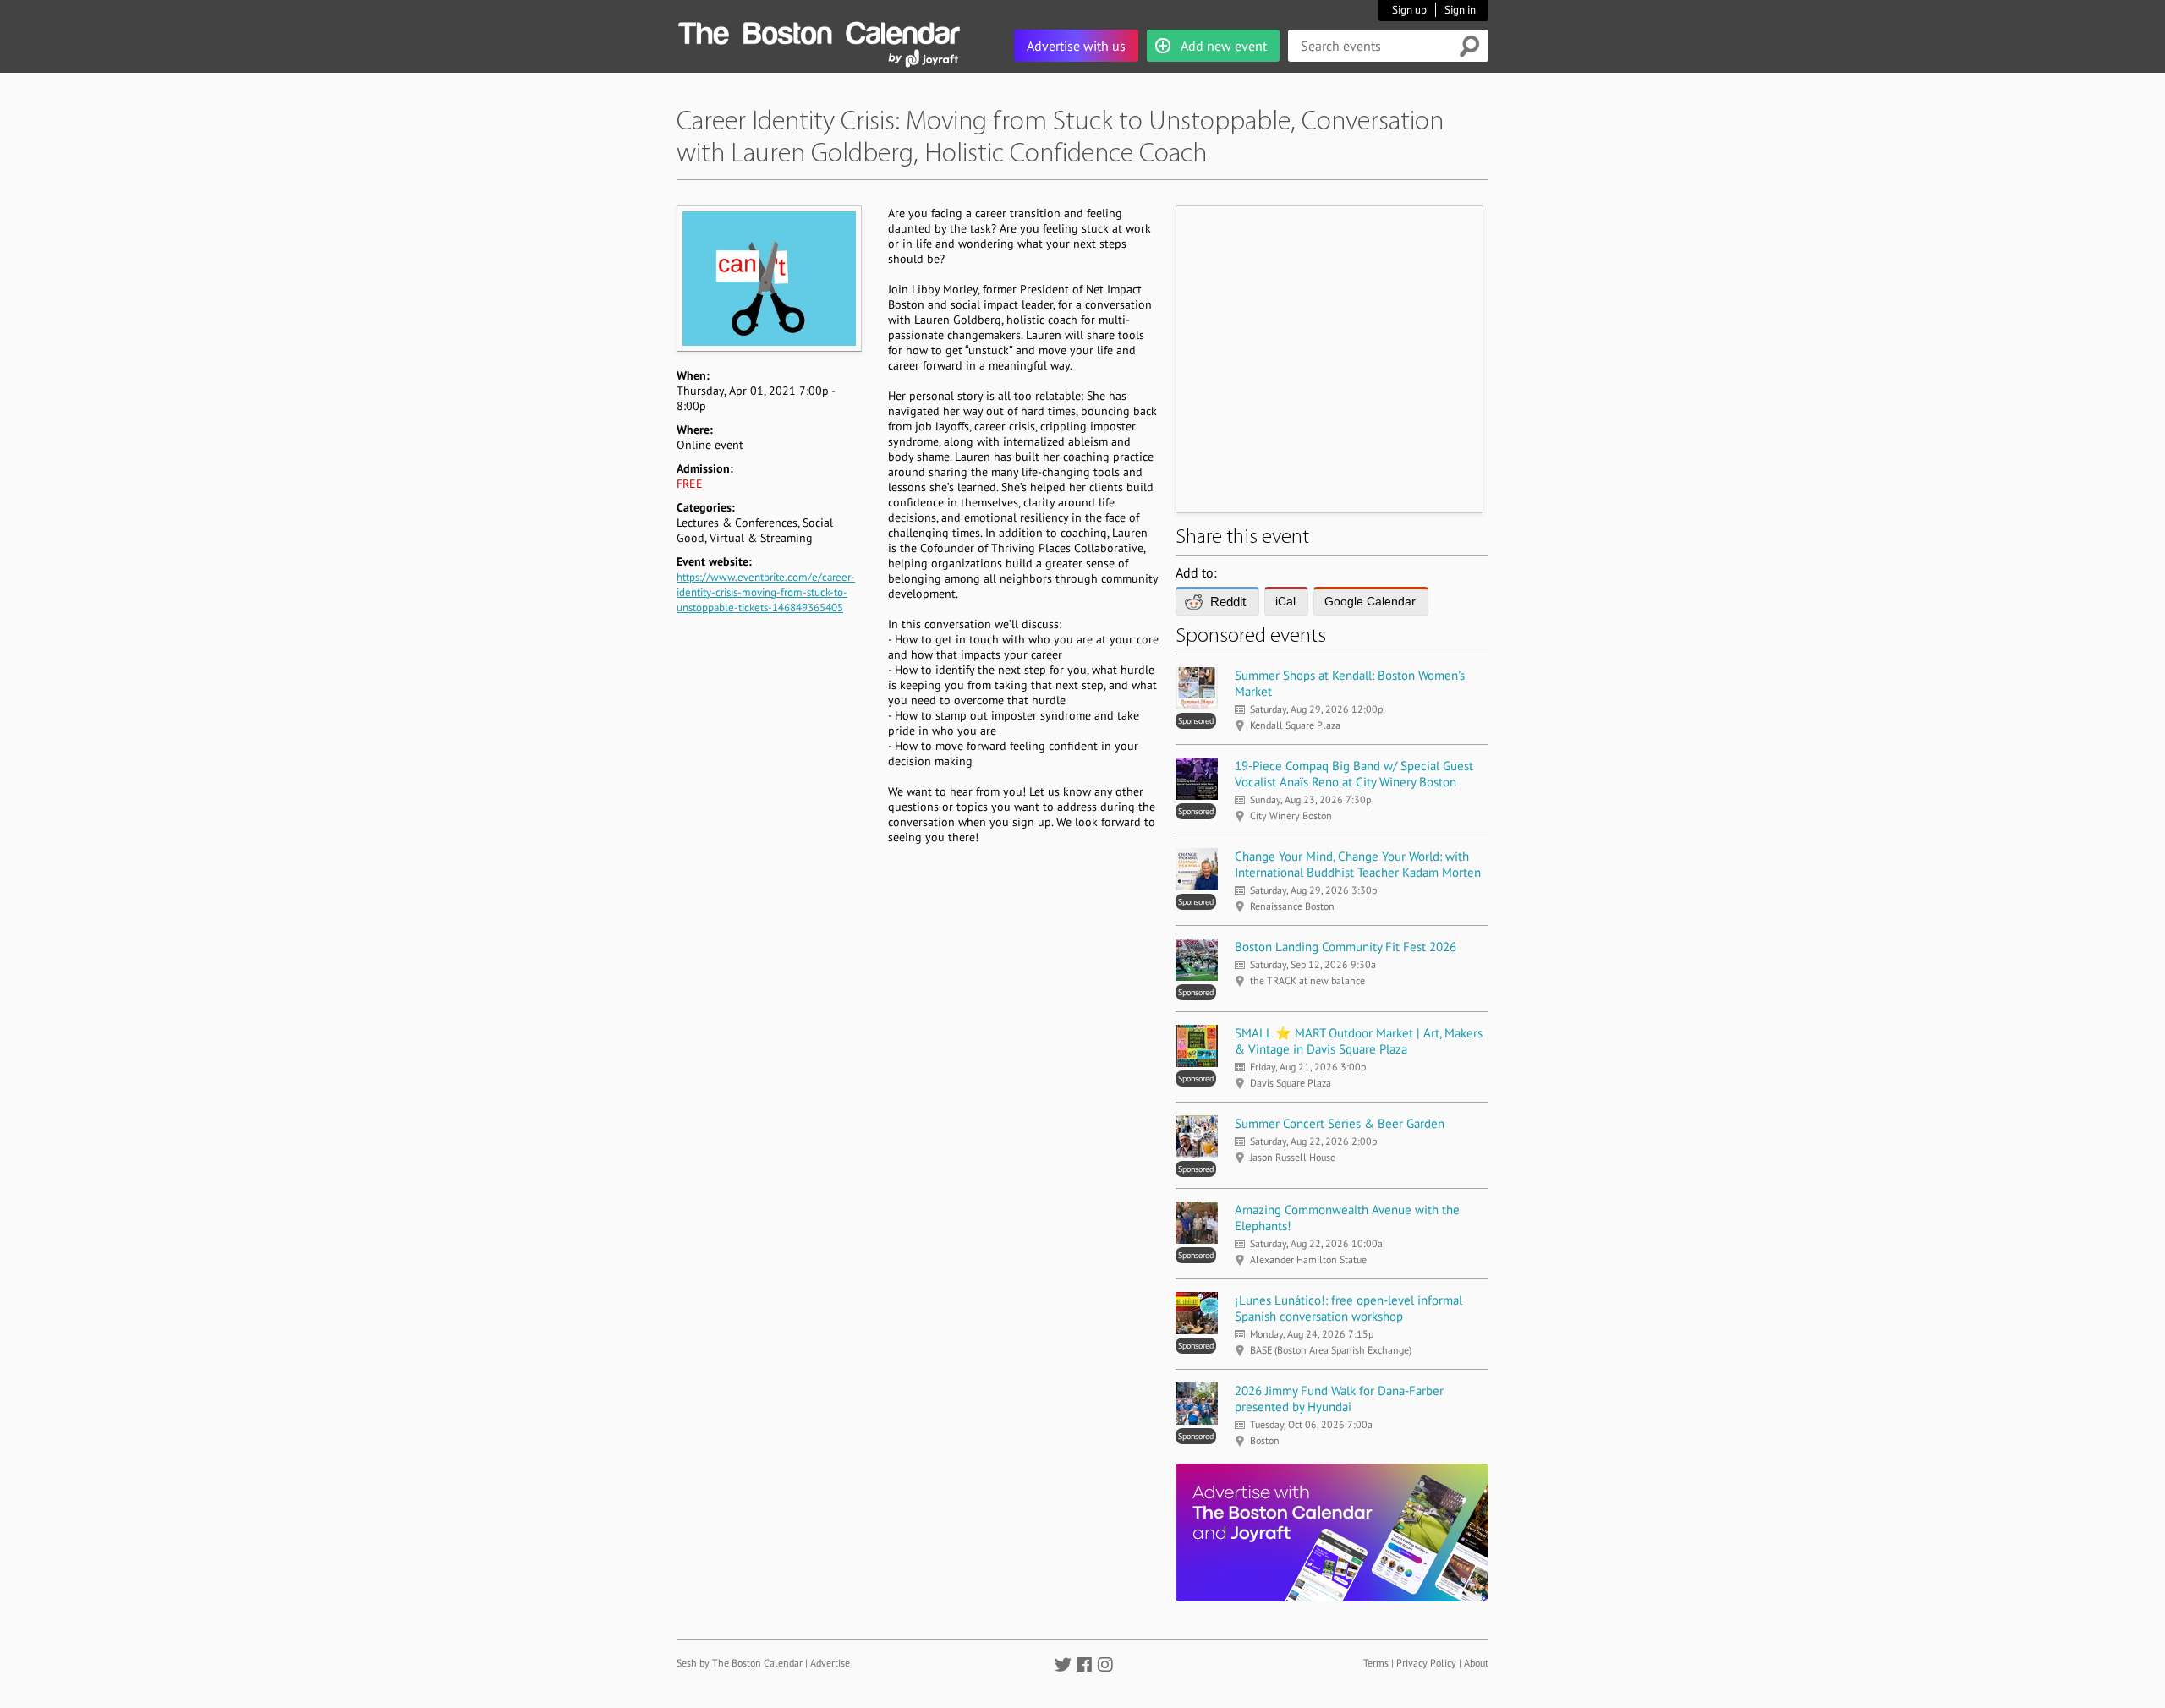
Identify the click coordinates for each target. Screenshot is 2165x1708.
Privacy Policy (1426, 1663)
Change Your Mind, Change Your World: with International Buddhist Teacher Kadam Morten (1358, 864)
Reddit (1228, 602)
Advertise (830, 1663)
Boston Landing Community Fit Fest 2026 (1346, 947)
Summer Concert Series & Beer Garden (1340, 1123)
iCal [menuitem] (1285, 601)
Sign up (1409, 10)
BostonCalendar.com (819, 30)
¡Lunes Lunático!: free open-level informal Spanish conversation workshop (1348, 1308)
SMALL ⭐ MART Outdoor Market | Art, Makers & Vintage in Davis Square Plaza (1359, 1041)
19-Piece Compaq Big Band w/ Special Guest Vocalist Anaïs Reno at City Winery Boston (1354, 774)
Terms (1376, 1663)
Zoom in (768, 278)
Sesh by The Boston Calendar (740, 1663)
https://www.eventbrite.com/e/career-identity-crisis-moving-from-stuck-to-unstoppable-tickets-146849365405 (766, 592)
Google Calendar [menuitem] (1370, 601)
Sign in (1460, 10)
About (1476, 1663)
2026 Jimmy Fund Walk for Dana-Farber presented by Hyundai (1339, 1399)
